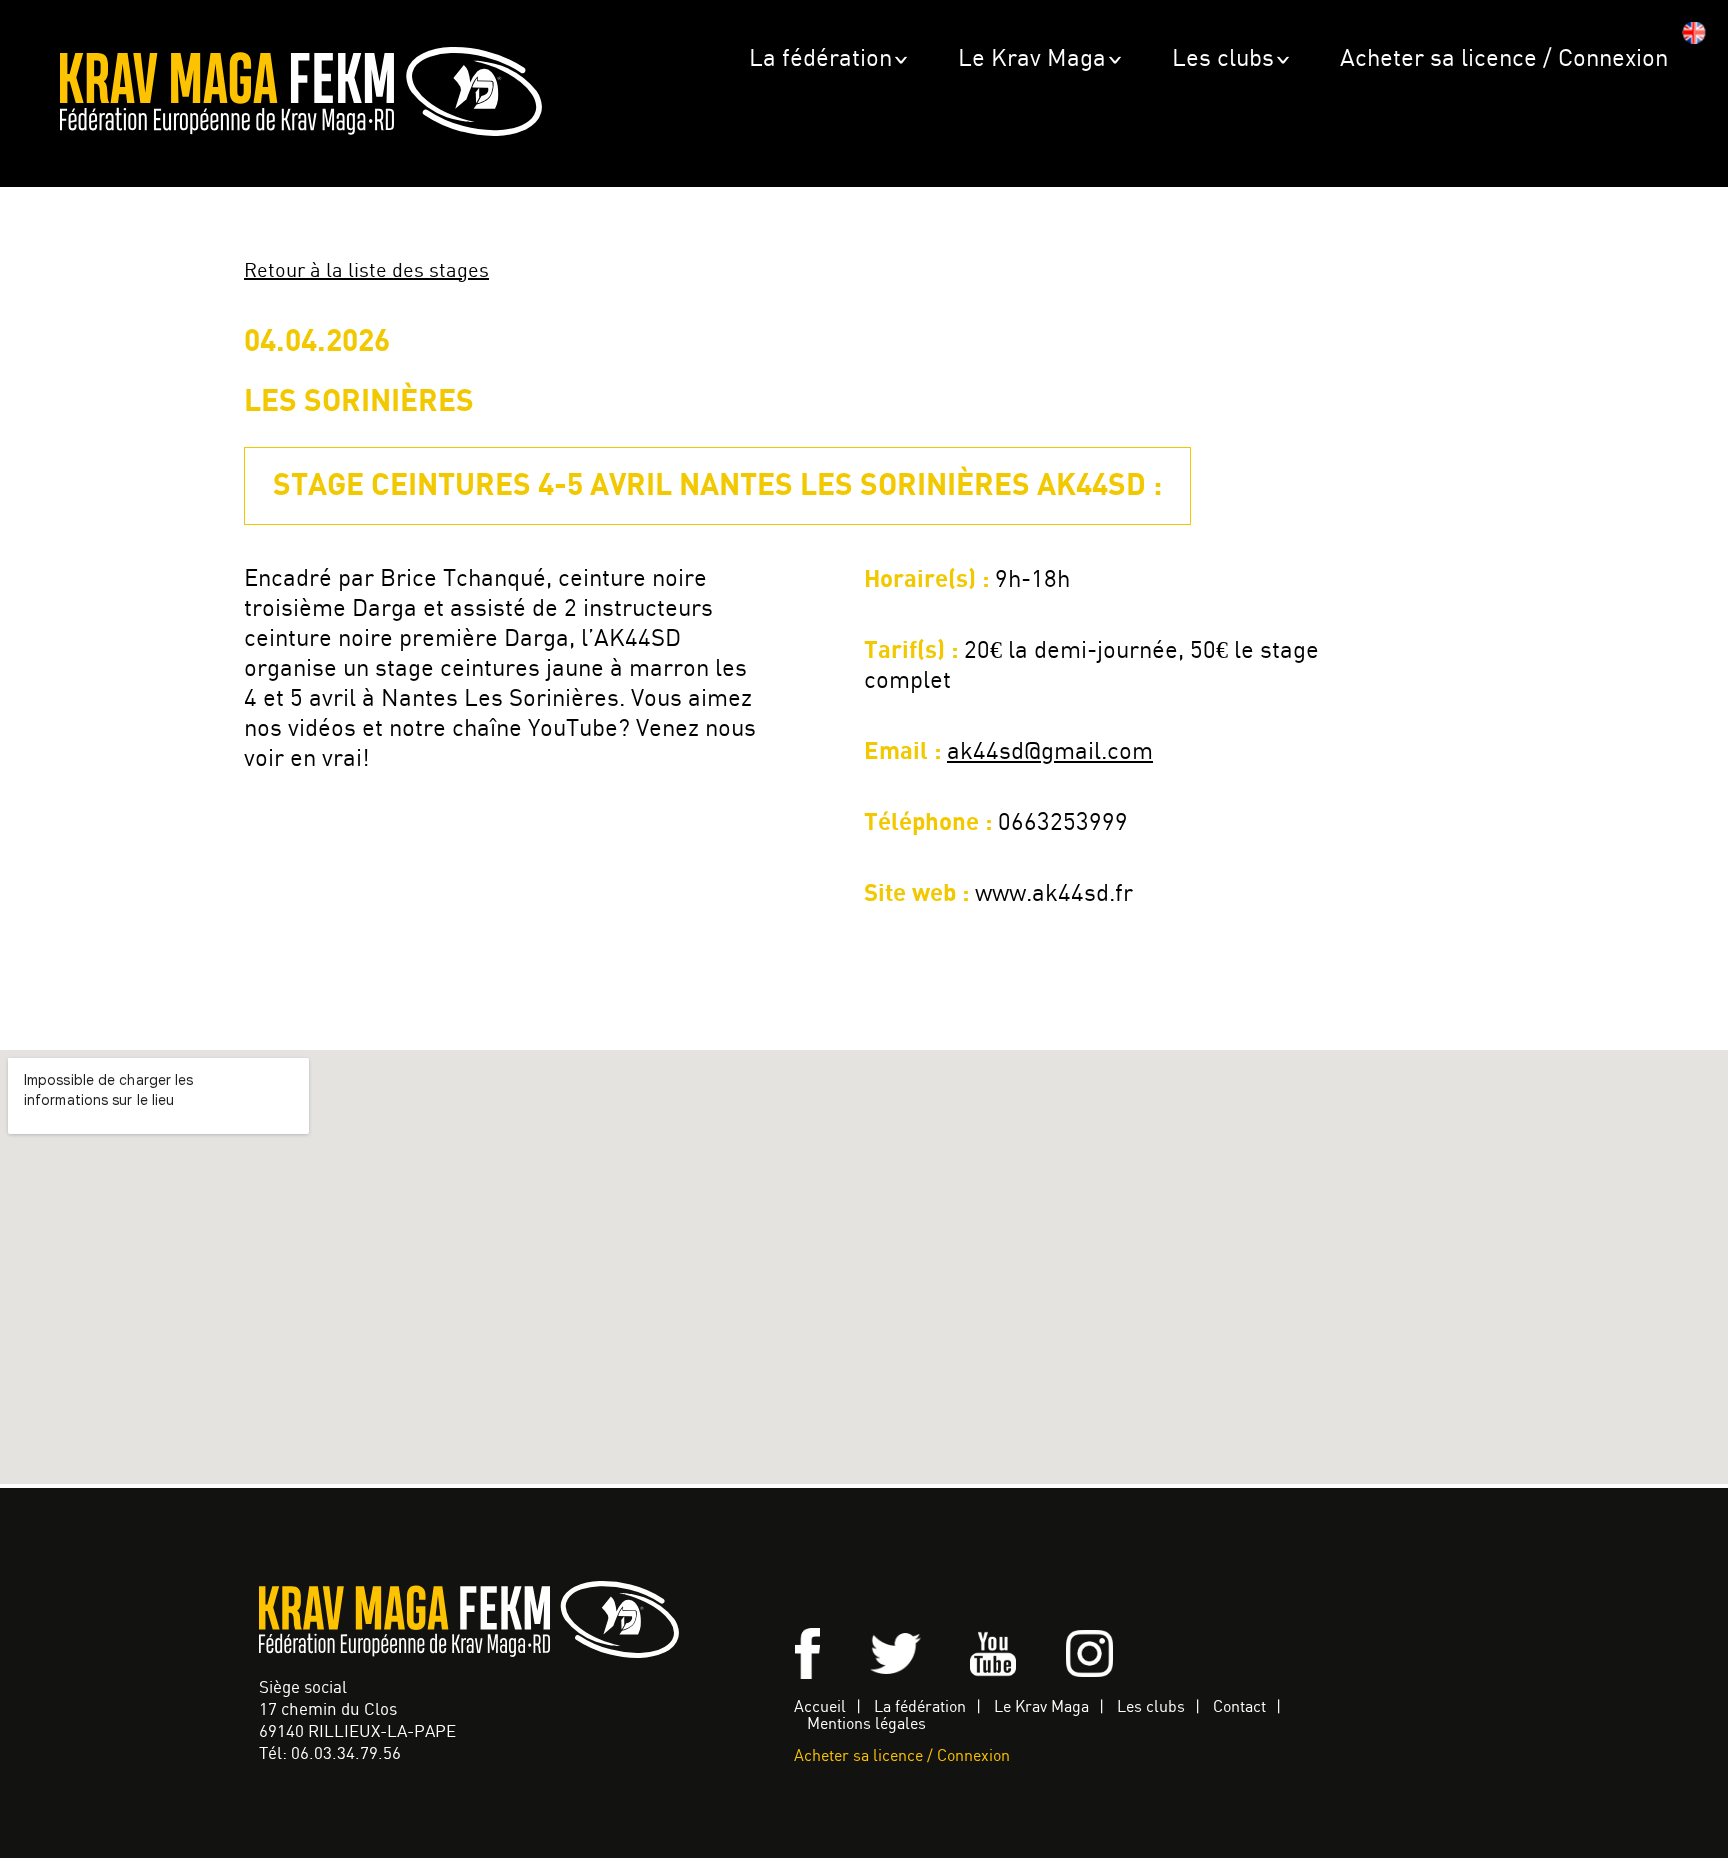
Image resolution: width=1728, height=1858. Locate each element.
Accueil (820, 1707)
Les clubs (1223, 59)
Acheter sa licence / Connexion (1504, 59)
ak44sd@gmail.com (1050, 752)
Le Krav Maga (1032, 59)
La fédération (820, 59)
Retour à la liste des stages (366, 271)
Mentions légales (866, 1724)
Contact (1239, 1707)
